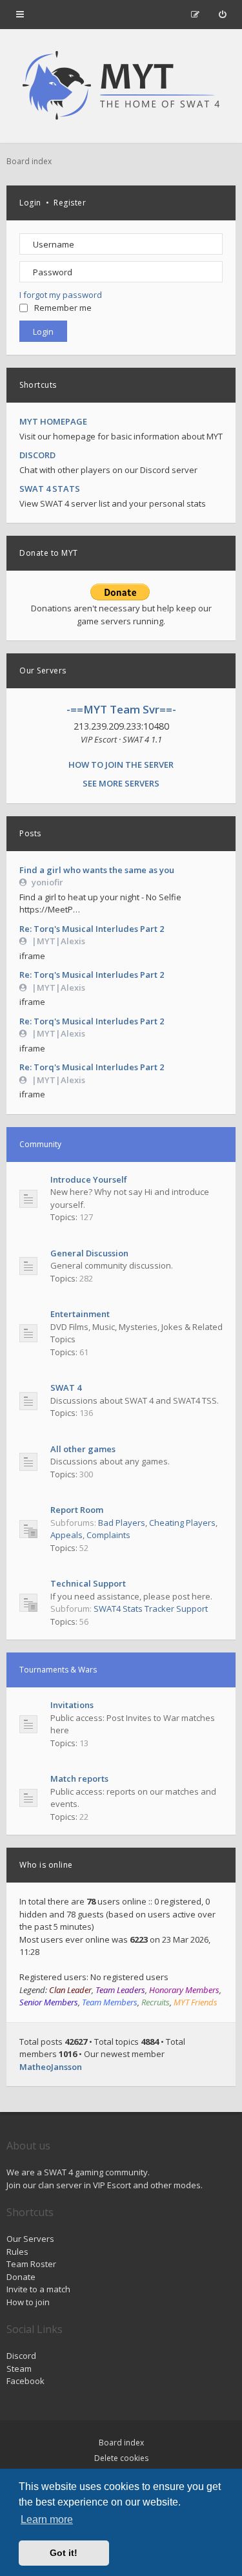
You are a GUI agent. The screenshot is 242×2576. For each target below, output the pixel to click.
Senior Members (49, 2002)
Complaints (108, 1535)
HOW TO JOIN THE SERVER (121, 765)
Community (40, 1144)
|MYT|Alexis (58, 941)
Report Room (77, 1510)
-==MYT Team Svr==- (121, 709)
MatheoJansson (51, 2067)
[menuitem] (222, 14)
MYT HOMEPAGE (53, 421)
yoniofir (47, 882)
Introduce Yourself (89, 1179)
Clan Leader (70, 1990)
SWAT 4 (66, 1388)
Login (30, 203)
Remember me (63, 308)
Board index (121, 2443)
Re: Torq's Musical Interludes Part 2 (92, 929)
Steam (19, 2369)
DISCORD (37, 455)
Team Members (110, 2002)
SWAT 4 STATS (50, 489)
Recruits (156, 2002)
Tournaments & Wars (58, 1670)
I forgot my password (61, 295)
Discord (21, 2356)
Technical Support (88, 1583)
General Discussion (89, 1253)
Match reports (79, 1779)
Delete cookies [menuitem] (121, 2458)
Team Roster (31, 2264)
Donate (21, 2277)
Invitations (72, 1705)
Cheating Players (182, 1523)
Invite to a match (38, 2289)
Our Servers (30, 2239)
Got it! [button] (64, 2553)
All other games (83, 1449)
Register (70, 203)
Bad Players (122, 1523)
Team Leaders (120, 1990)
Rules (17, 2252)
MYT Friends (196, 2002)
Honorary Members (184, 1990)
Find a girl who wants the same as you (97, 870)
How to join (28, 2302)
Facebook (25, 2381)
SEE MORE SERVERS (121, 783)
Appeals (66, 1535)
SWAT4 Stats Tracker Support (151, 1609)
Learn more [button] (47, 2519)
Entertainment (80, 1314)
